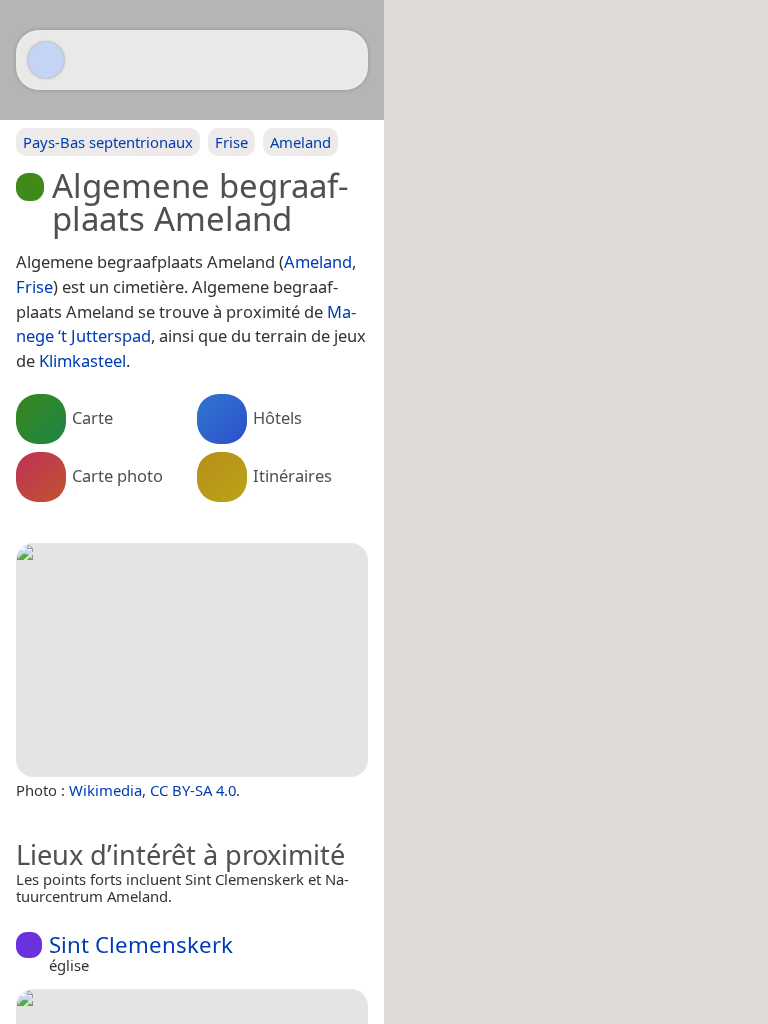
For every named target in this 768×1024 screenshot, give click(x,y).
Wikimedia (105, 790)
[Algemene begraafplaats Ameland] (192, 660)
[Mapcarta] (46, 60)
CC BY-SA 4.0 (193, 790)
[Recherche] (343, 60)
